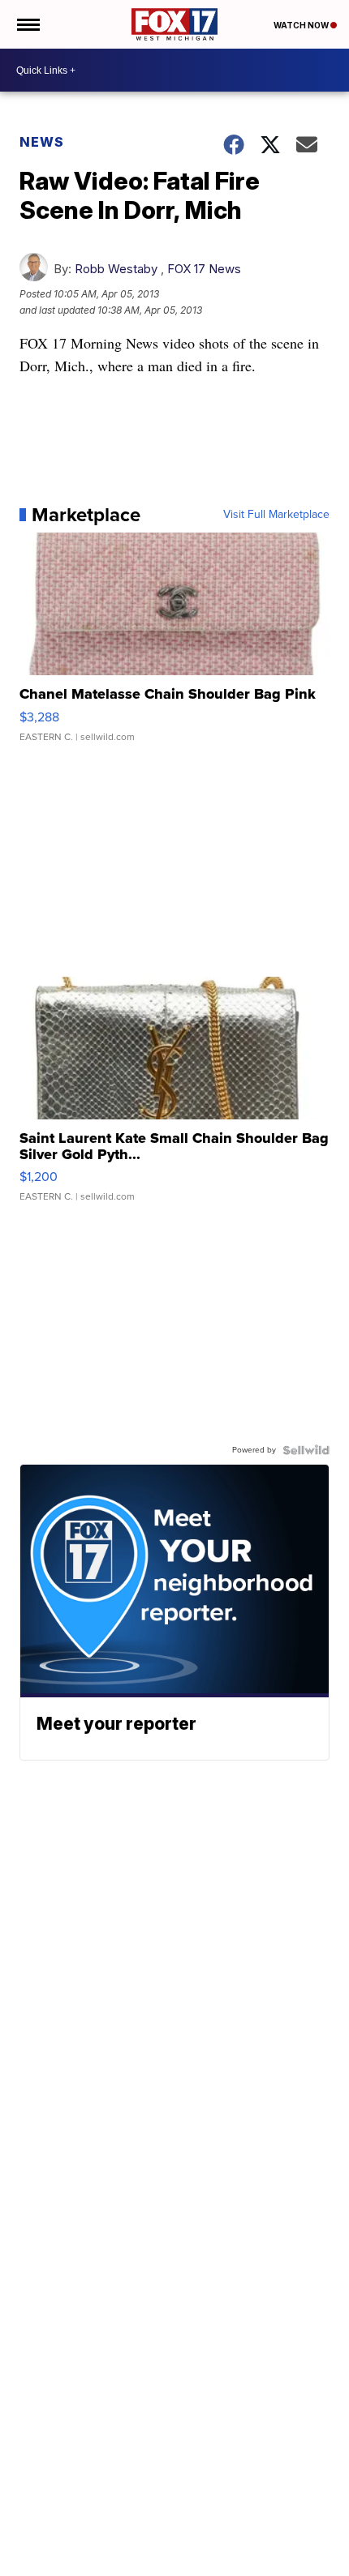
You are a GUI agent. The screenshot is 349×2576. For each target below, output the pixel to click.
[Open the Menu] (27, 24)
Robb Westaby (116, 269)
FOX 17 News (204, 269)
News (42, 142)
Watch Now (302, 25)
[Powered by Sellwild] (306, 1450)
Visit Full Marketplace (276, 515)
